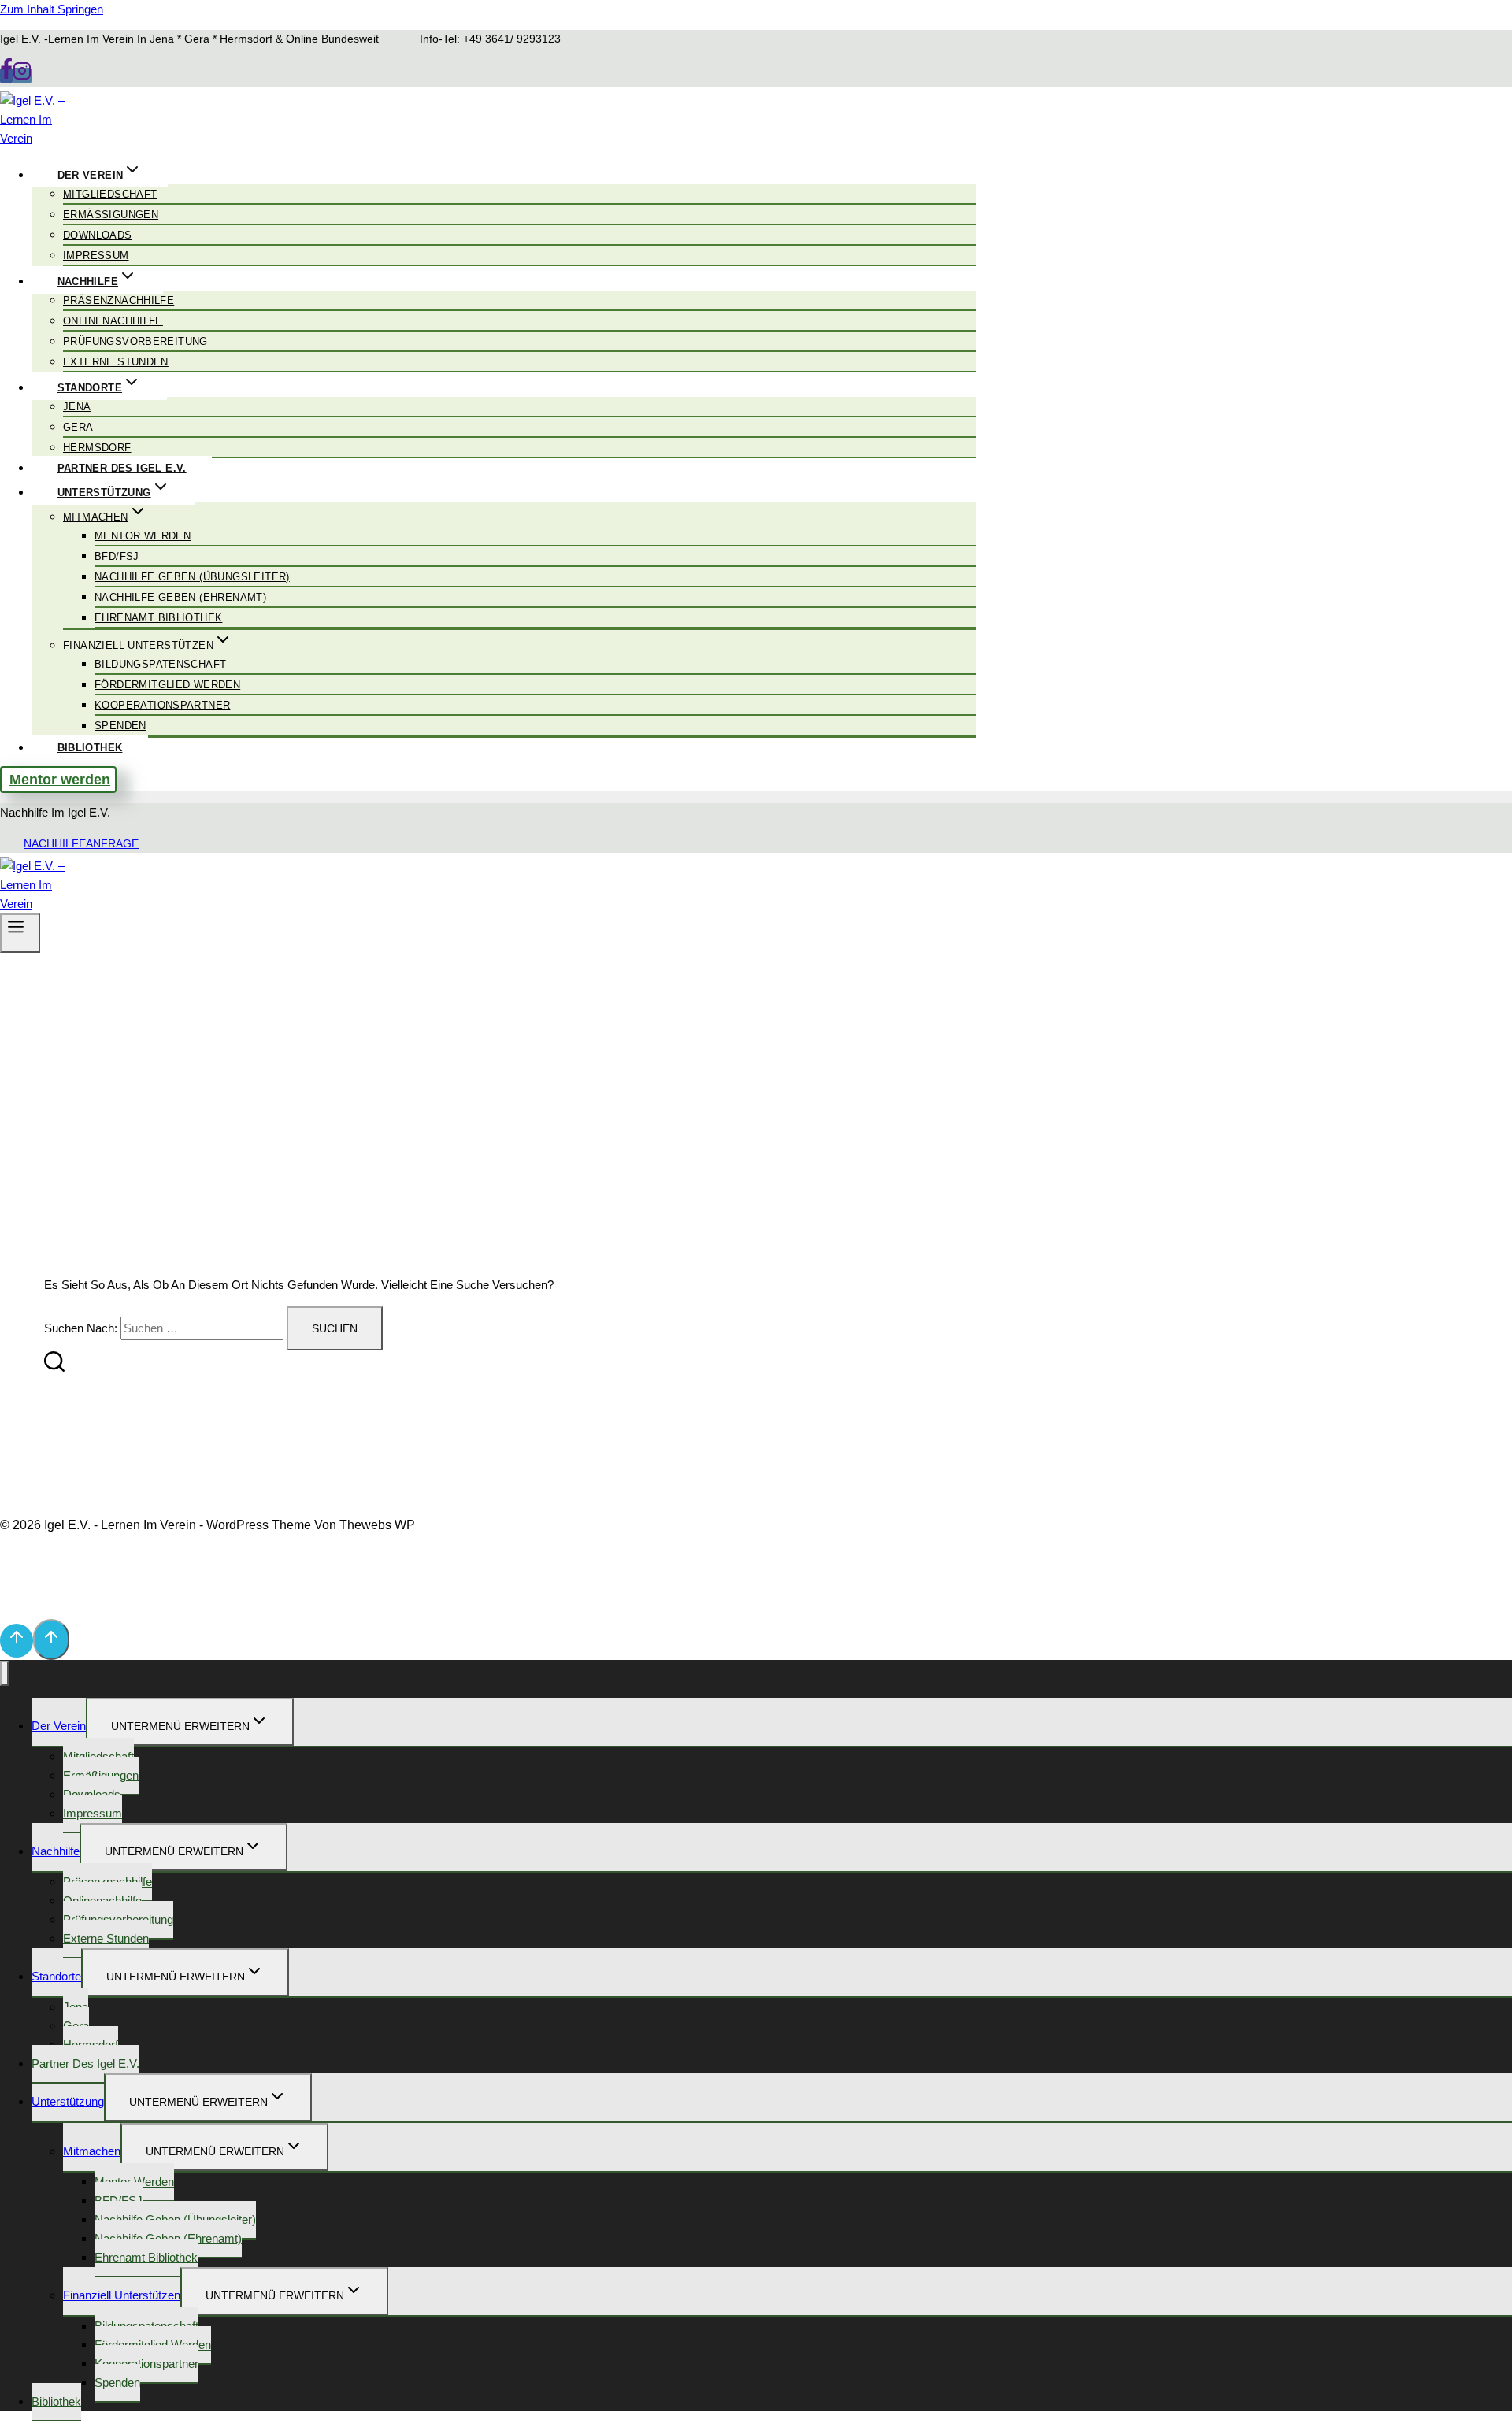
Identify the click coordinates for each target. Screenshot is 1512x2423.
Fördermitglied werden (167, 685)
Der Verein (59, 1726)
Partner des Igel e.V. (122, 468)
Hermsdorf (97, 448)
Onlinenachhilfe (113, 321)
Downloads (98, 235)
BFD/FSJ (117, 556)
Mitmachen (92, 2151)
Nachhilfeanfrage (81, 843)
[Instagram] (22, 76)
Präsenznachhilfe (119, 300)
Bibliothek (90, 748)
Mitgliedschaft (110, 194)
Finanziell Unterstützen (122, 2295)
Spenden (120, 726)
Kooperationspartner (162, 705)
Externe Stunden (116, 362)
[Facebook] (6, 76)
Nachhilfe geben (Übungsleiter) (192, 577)
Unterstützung (68, 2101)
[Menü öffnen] (20, 933)
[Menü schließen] (4, 1674)
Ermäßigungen (111, 215)
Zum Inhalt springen (52, 9)
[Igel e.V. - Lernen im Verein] (39, 138)
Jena (77, 407)
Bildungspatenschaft (160, 664)
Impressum (96, 256)
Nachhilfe (56, 1851)
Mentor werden (143, 536)
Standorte (56, 1976)
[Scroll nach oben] (17, 1641)
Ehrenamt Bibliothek (158, 618)
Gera (78, 427)
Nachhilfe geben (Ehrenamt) (180, 597)
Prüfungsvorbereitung (135, 341)
